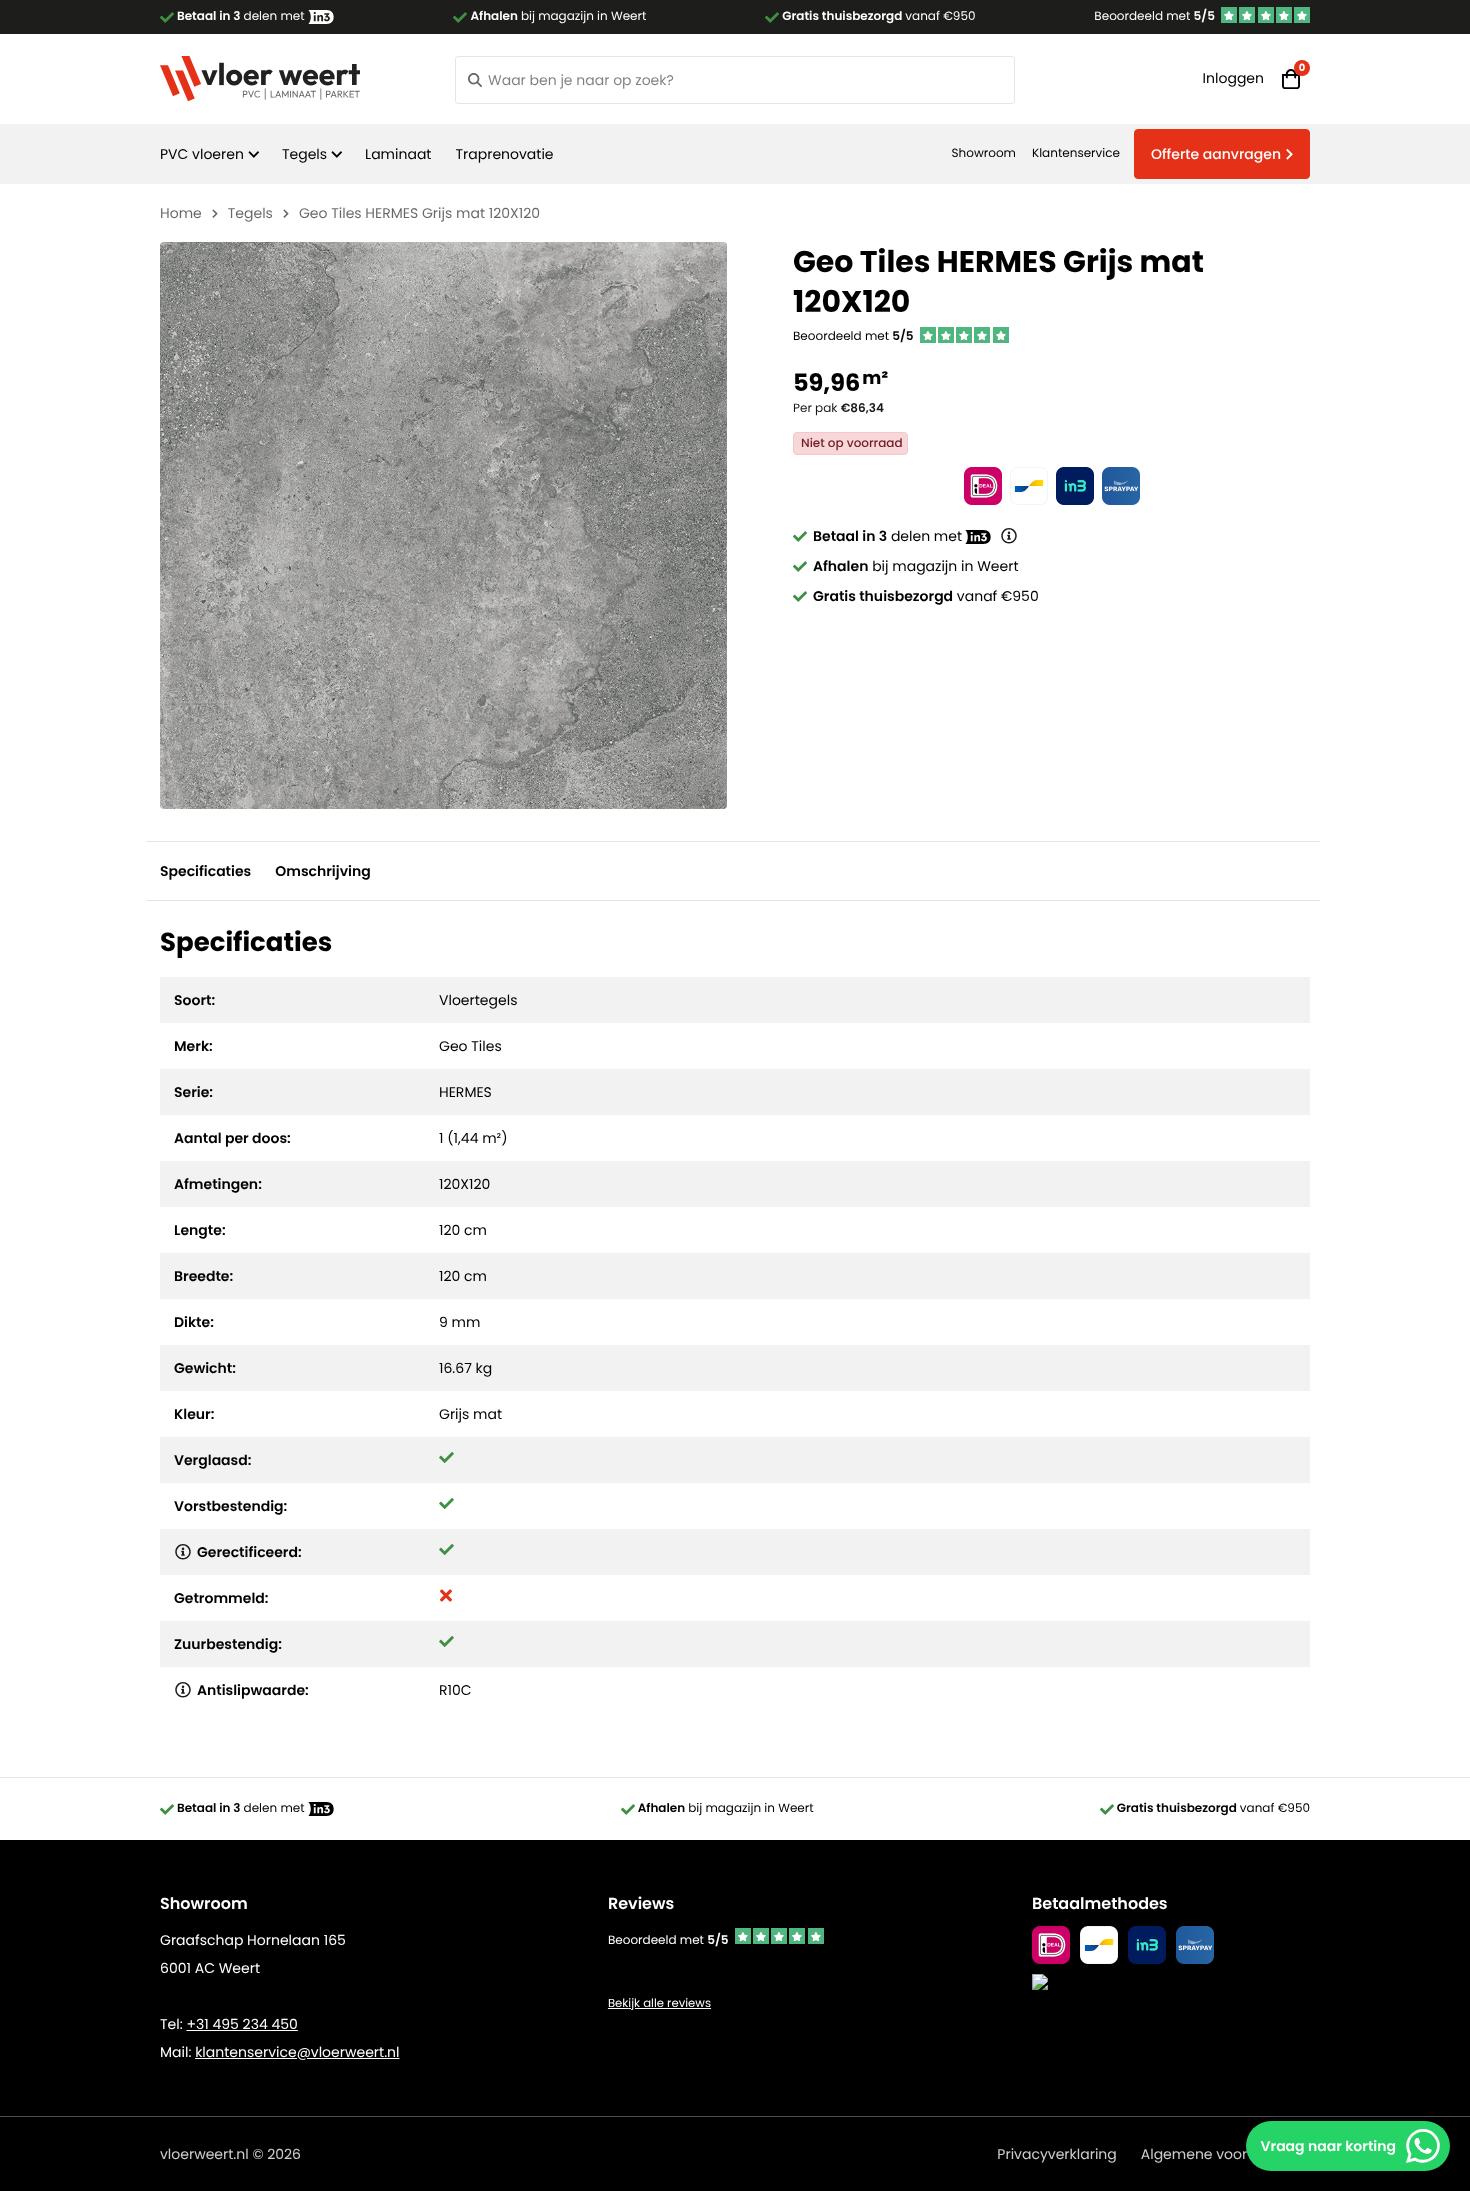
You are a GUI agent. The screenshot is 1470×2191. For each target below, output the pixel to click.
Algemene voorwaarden (1225, 2154)
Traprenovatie (504, 154)
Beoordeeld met (1154, 16)
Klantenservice (1076, 153)
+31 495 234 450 (241, 2024)
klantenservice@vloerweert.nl (297, 2052)
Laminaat (398, 154)
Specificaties (205, 871)
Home (181, 213)
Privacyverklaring (1056, 2154)
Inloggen (1233, 78)
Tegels (304, 154)
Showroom (984, 153)
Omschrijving (322, 871)
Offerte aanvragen (1216, 154)
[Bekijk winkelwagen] (1291, 79)
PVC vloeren (202, 154)
